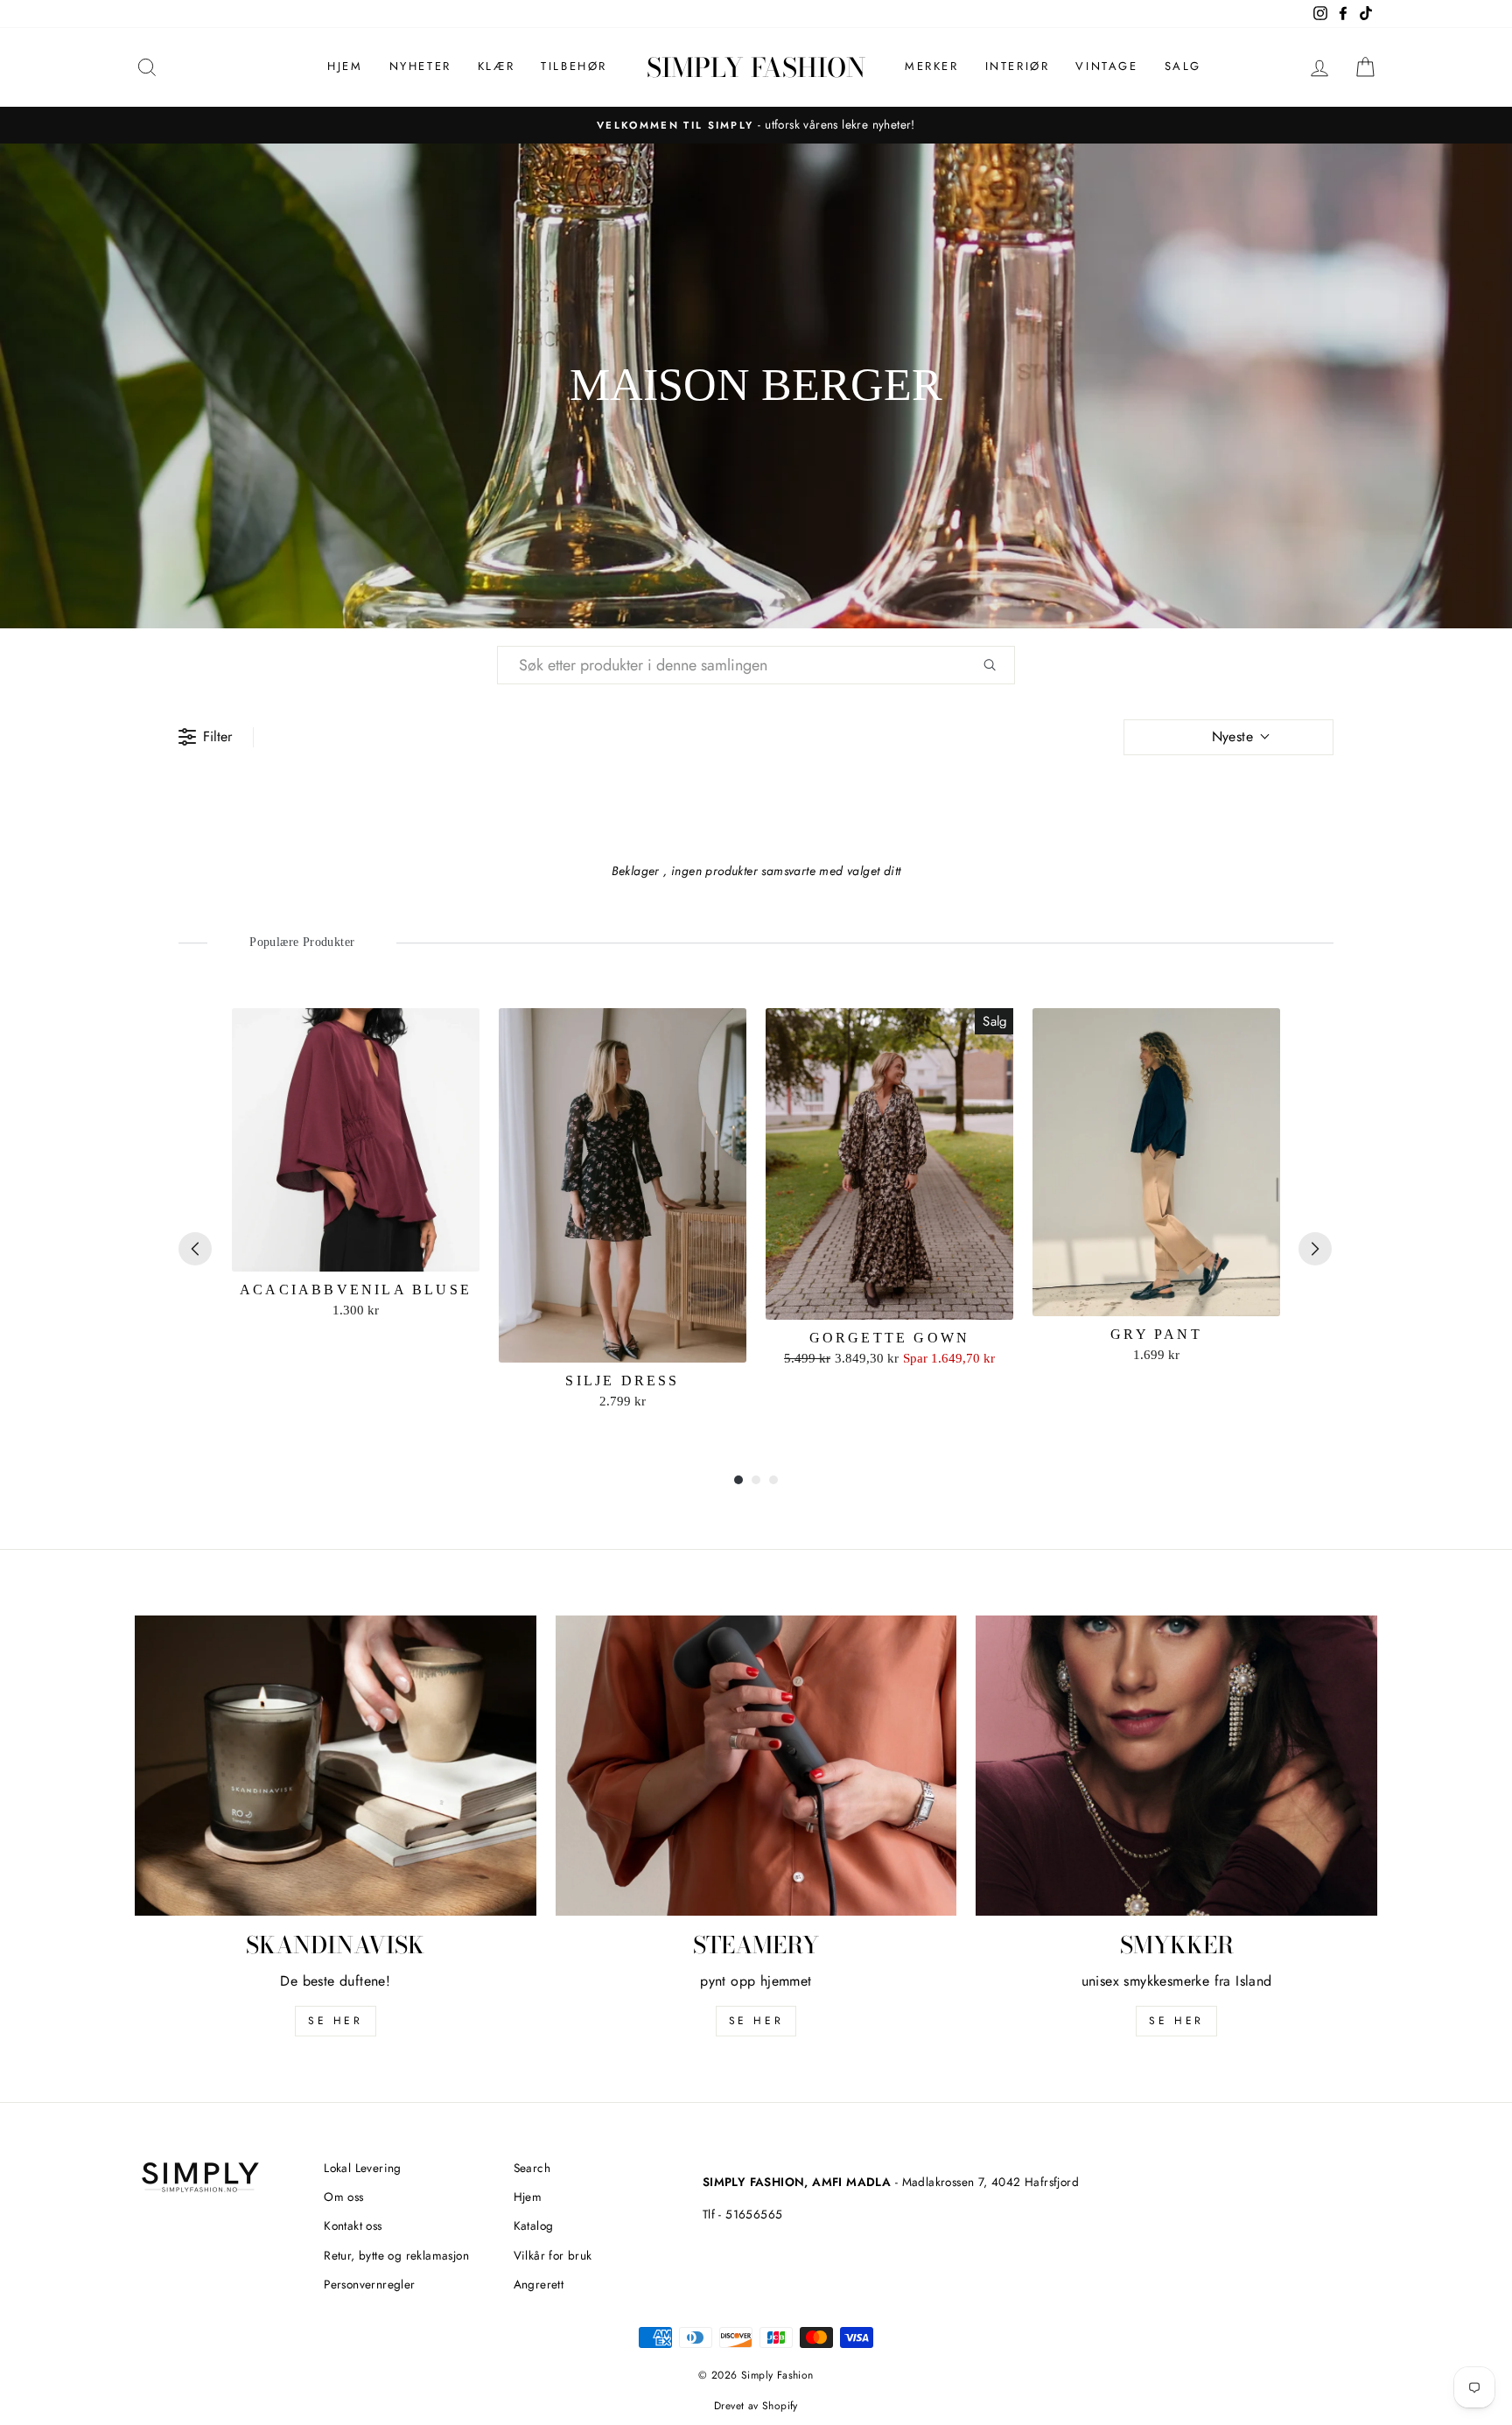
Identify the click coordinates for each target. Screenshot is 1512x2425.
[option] (756, 125)
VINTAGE (1106, 66)
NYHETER (420, 66)
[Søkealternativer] (997, 665)
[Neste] (1315, 1249)
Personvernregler (369, 2284)
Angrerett (539, 2284)
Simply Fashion (756, 67)
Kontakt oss (353, 2225)
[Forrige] (195, 1249)
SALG (1183, 66)
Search (532, 2168)
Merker (932, 66)
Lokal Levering (363, 2168)
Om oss (343, 2197)
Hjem (345, 66)
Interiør (1018, 66)
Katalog (534, 2225)
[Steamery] (756, 1766)
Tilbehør (574, 66)
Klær (496, 66)
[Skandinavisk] (336, 1766)
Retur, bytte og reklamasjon (396, 2255)
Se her (756, 2021)
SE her (336, 2021)
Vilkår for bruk (553, 2255)
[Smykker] (1176, 1766)
